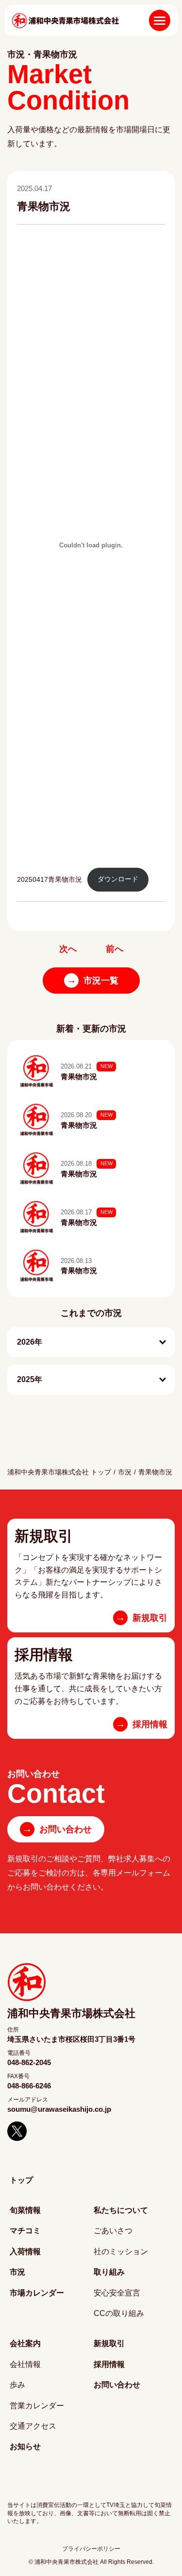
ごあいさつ (113, 2231)
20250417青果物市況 (50, 879)
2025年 (30, 1379)
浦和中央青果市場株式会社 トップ (59, 1472)
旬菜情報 (25, 2210)
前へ (115, 949)
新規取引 (109, 2343)
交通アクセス (33, 2426)
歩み (17, 2385)
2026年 (30, 1342)
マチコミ (25, 2231)
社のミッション (121, 2252)
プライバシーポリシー (91, 2549)
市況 (125, 1472)
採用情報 (109, 2364)
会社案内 (25, 2343)
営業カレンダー (37, 2406)
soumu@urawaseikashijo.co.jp (59, 2109)
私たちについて (121, 2210)
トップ (21, 2180)
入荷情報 (25, 2252)
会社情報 (25, 2364)
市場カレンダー (37, 2293)
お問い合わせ (57, 1829)
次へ (68, 949)
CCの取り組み (119, 2313)
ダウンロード (118, 879)
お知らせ (25, 2446)
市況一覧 (92, 980)
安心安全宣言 (117, 2293)
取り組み (109, 2272)
